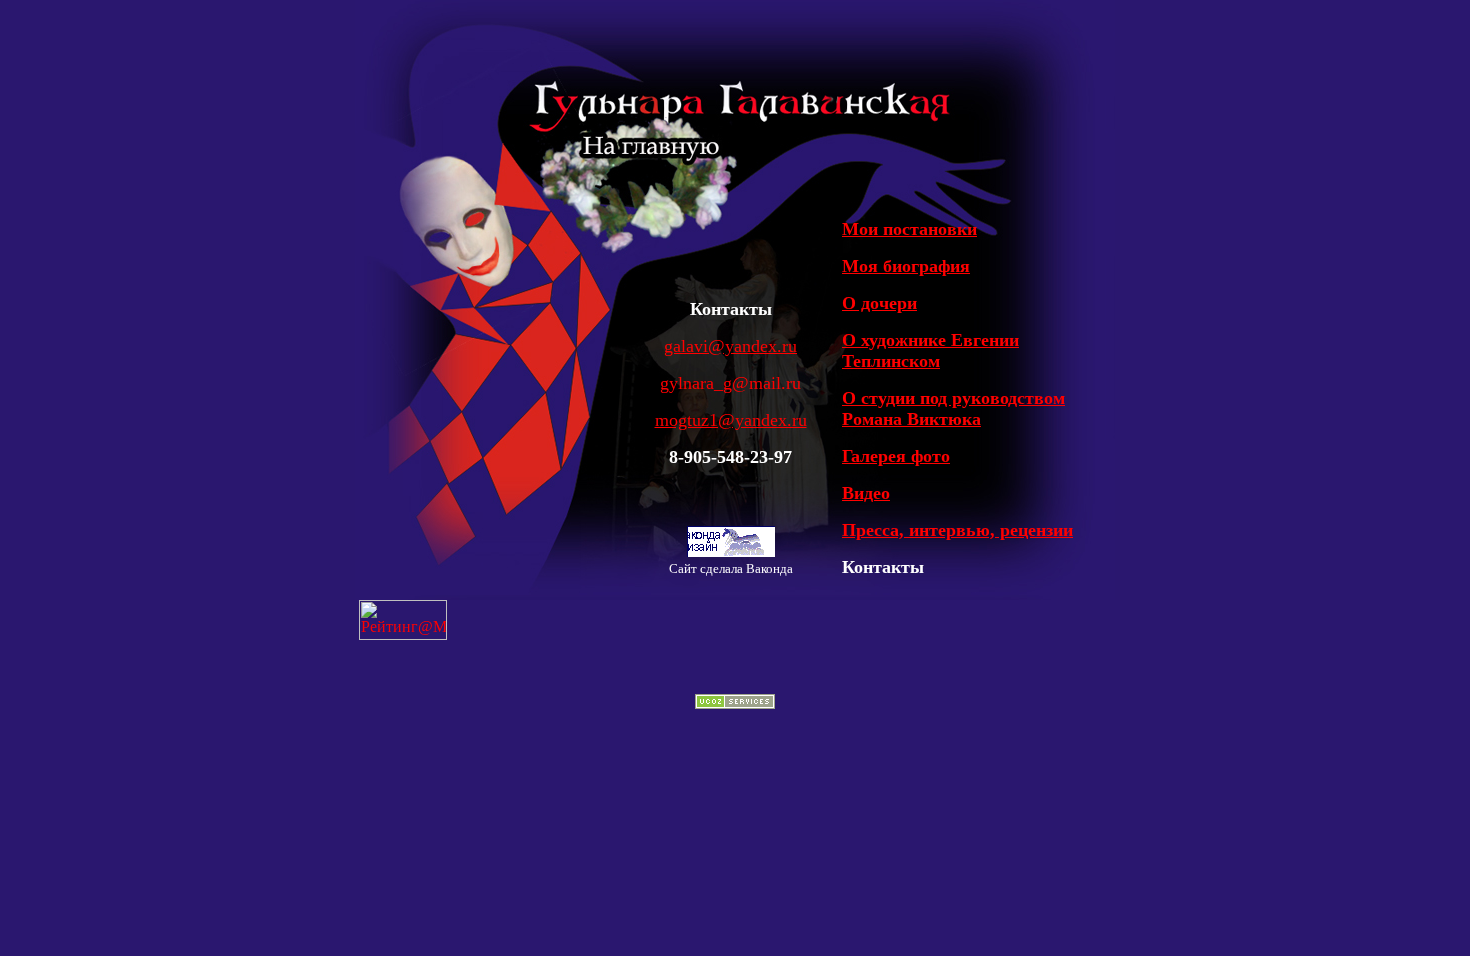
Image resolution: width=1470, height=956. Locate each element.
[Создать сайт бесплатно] (735, 703)
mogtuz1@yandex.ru (731, 420)
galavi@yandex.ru (730, 346)
